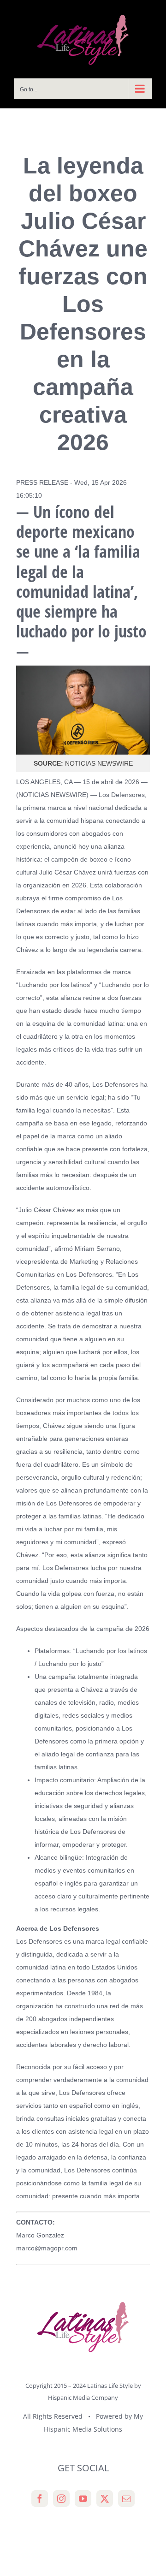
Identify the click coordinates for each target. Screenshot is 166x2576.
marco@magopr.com (47, 2248)
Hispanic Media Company (83, 2398)
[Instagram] (61, 2499)
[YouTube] (83, 2499)
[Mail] (126, 2499)
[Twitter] (105, 2499)
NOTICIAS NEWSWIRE (52, 795)
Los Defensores (122, 795)
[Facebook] (40, 2499)
